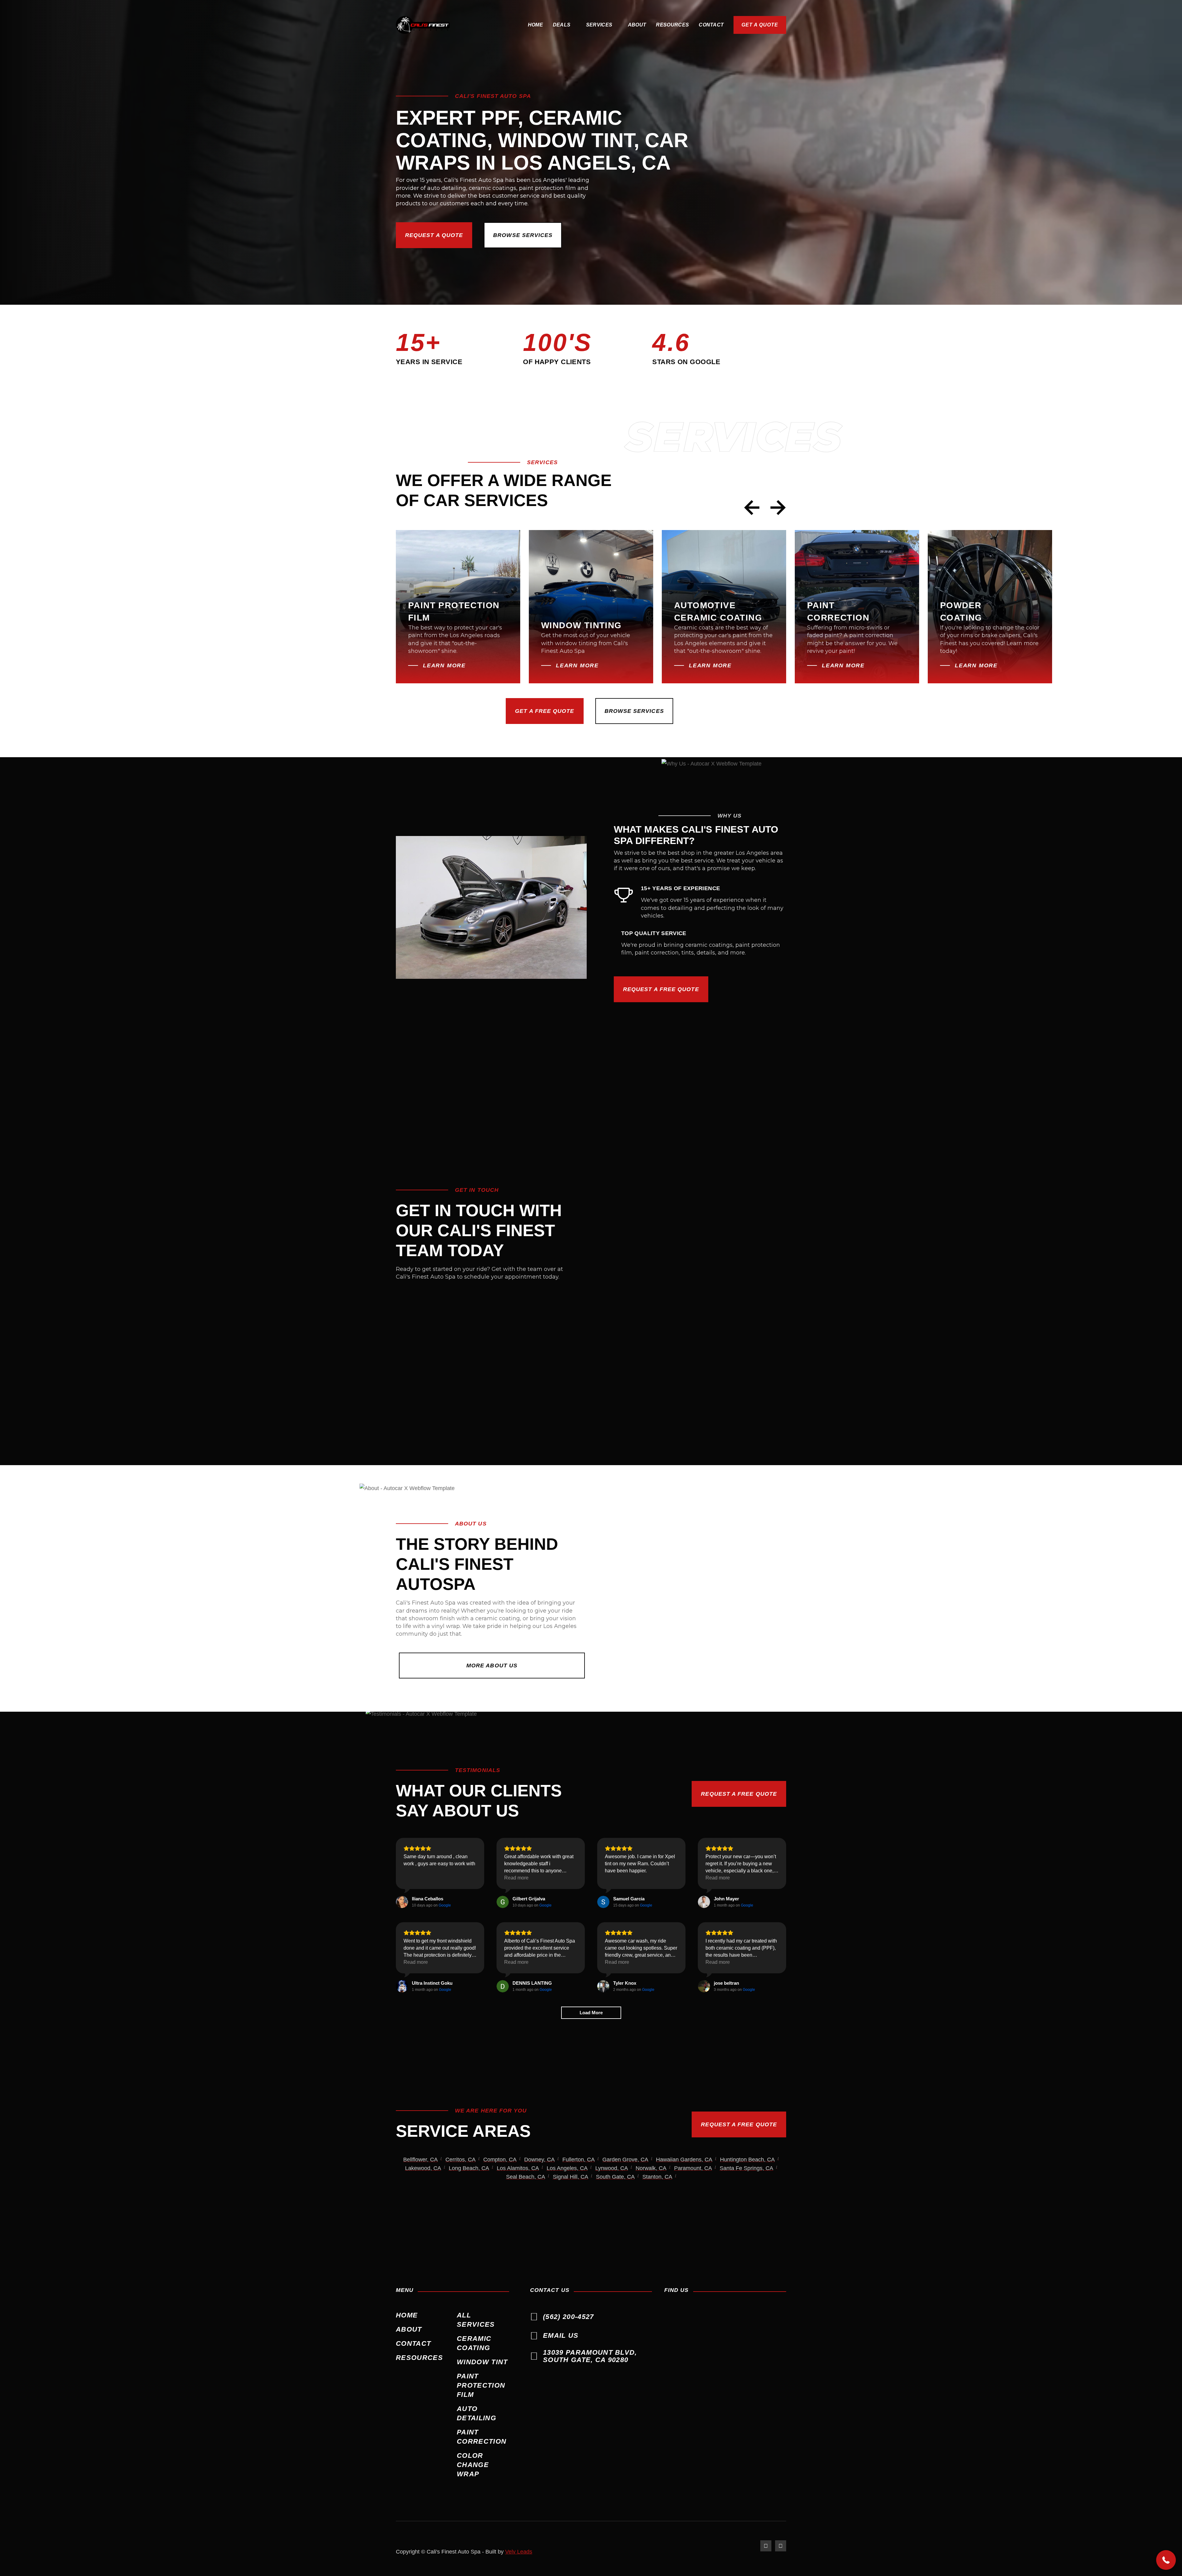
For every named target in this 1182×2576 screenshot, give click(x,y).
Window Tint (482, 2362)
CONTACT (711, 25)
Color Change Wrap (473, 2465)
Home (535, 25)
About (637, 25)
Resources (672, 25)
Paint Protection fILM (481, 2385)
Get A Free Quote (545, 711)
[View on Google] (402, 1902)
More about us (492, 1666)
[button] (565, 25)
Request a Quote (434, 235)
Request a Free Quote (661, 989)
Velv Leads (519, 2552)
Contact (413, 2343)
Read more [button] (516, 1878)
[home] (423, 25)
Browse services (523, 235)
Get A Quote (760, 25)
